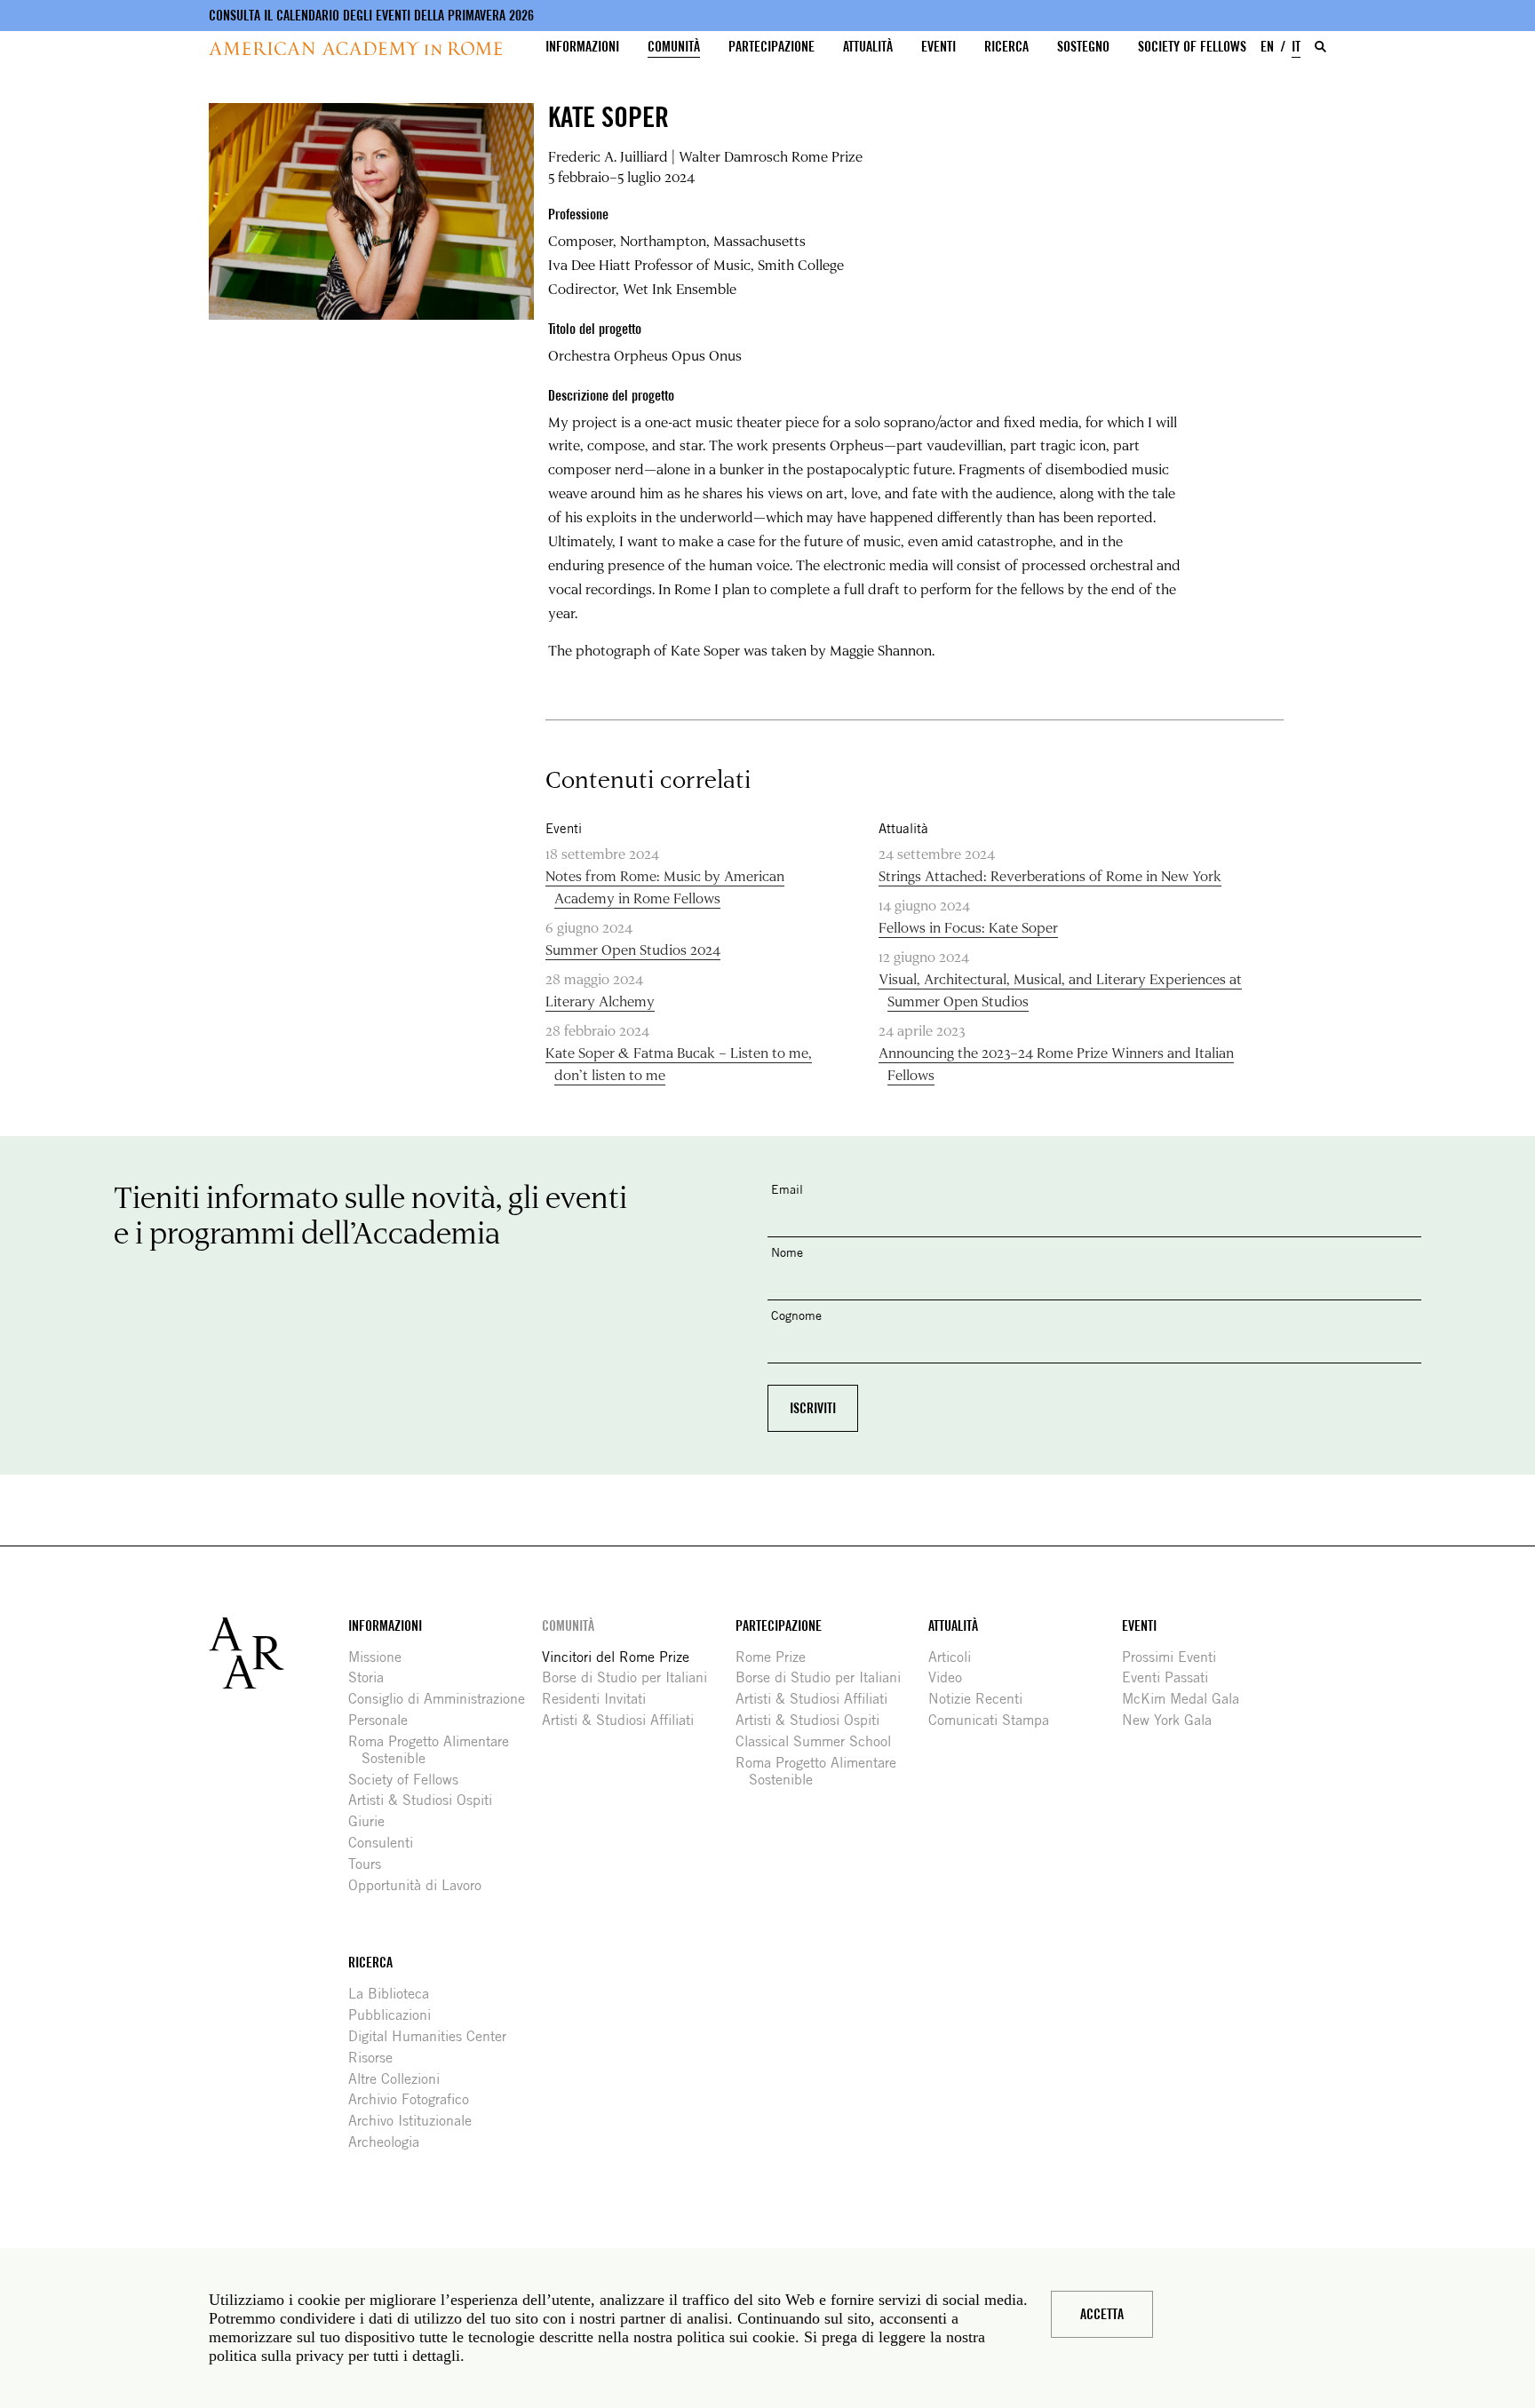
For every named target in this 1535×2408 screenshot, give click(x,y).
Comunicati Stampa (995, 1720)
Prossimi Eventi (1176, 1657)
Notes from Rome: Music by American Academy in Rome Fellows (665, 886)
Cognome (796, 1315)
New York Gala (1173, 1720)
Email (787, 1189)
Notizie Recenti (982, 1699)
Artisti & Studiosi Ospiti (427, 1800)
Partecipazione (771, 47)
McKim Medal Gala (1187, 1699)
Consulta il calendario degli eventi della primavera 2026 (371, 16)
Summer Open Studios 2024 (633, 949)
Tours (371, 1864)
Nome (787, 1252)
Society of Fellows (1192, 47)
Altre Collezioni (401, 2079)
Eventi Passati (1172, 1677)
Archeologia (390, 2142)
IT (1296, 47)
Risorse (377, 2058)
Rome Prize (777, 1657)
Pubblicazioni (396, 2015)
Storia (373, 1677)
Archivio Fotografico (415, 2099)
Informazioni (582, 47)
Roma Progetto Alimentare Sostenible (435, 1750)
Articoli (956, 1657)
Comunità (674, 47)
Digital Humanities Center (434, 2036)
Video (952, 1677)
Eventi (938, 47)
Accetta (1102, 2314)
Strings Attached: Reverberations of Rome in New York (1050, 875)
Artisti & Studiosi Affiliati (624, 1720)
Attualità (868, 47)
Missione (382, 1657)
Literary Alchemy (600, 1001)
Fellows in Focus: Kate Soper (968, 927)
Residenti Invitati (600, 1699)
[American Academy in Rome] (278, 1653)
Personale (385, 1720)
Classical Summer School (820, 1741)
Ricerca (1006, 47)
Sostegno (1083, 47)
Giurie (373, 1821)
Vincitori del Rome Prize (622, 1657)
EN (1267, 47)
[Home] (355, 48)
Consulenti (387, 1843)
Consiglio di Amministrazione (443, 1699)
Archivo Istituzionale (417, 2121)
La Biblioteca (395, 1994)
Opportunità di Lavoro (422, 1885)
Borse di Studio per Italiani (631, 1677)
